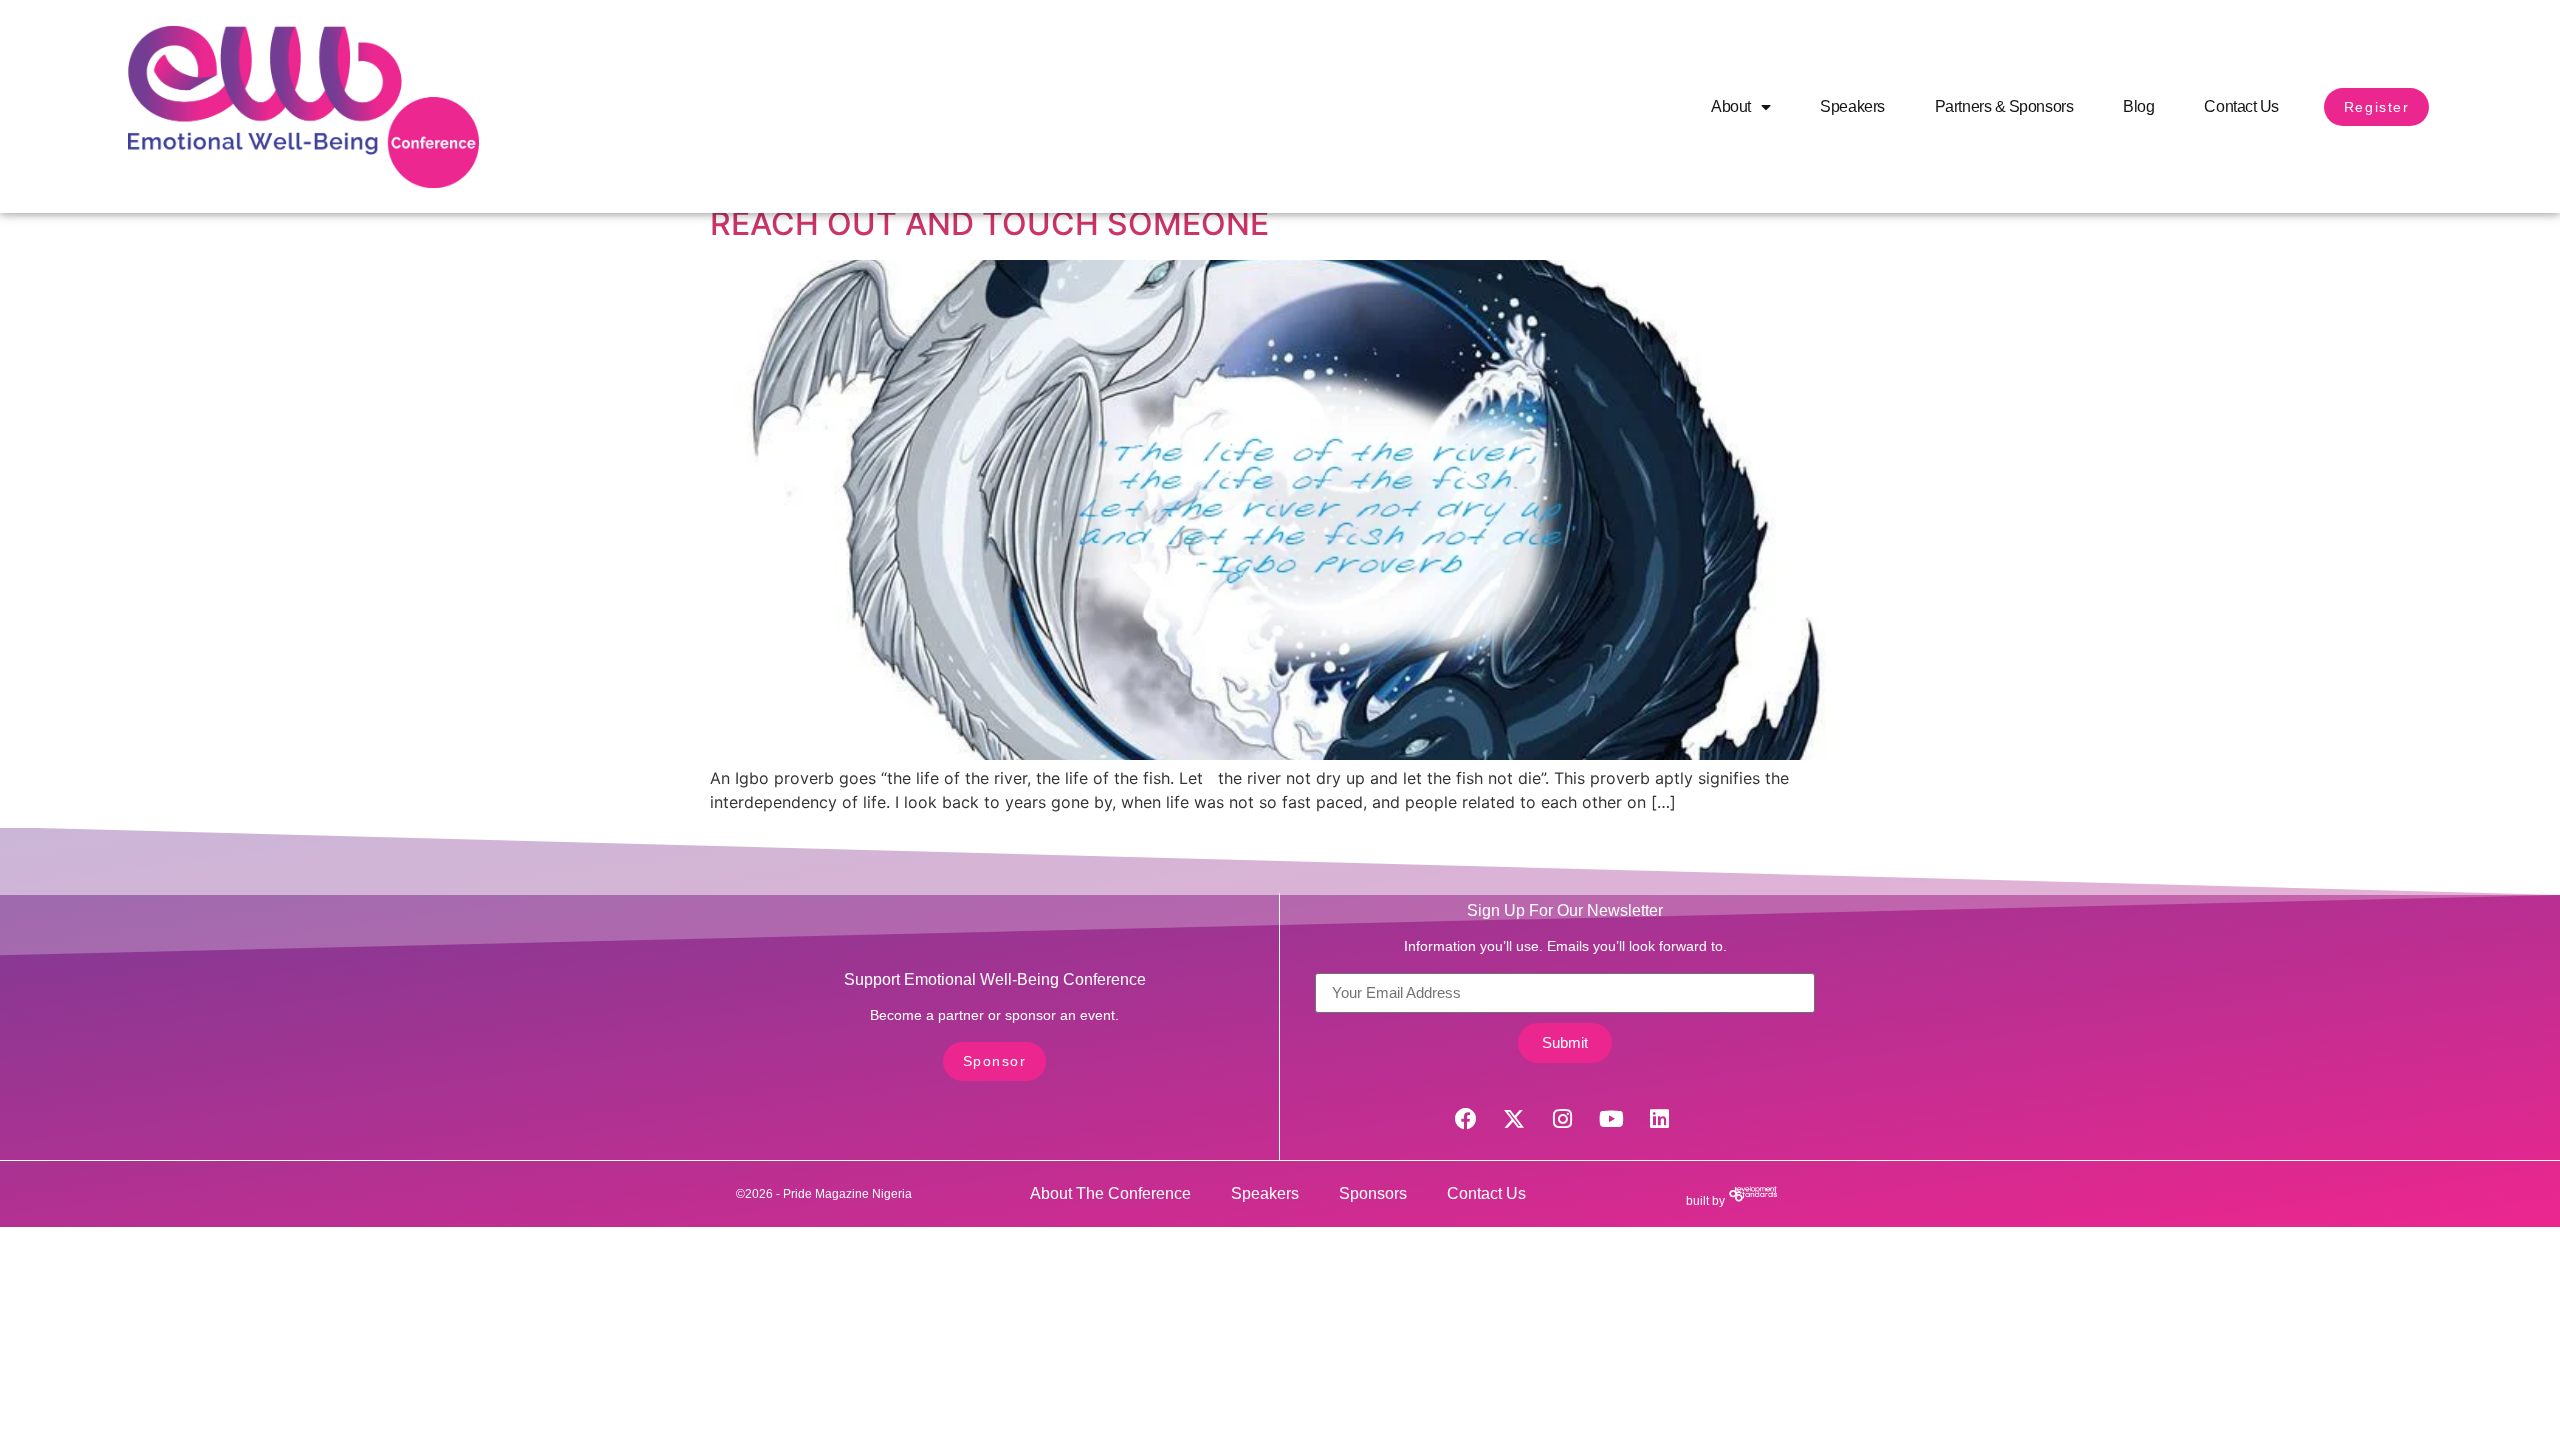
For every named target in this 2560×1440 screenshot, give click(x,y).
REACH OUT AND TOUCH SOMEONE (989, 223)
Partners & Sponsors (2004, 106)
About (1731, 106)
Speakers (1852, 106)
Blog (2138, 106)
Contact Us (2241, 106)
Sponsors (1373, 1193)
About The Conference (1110, 1193)
